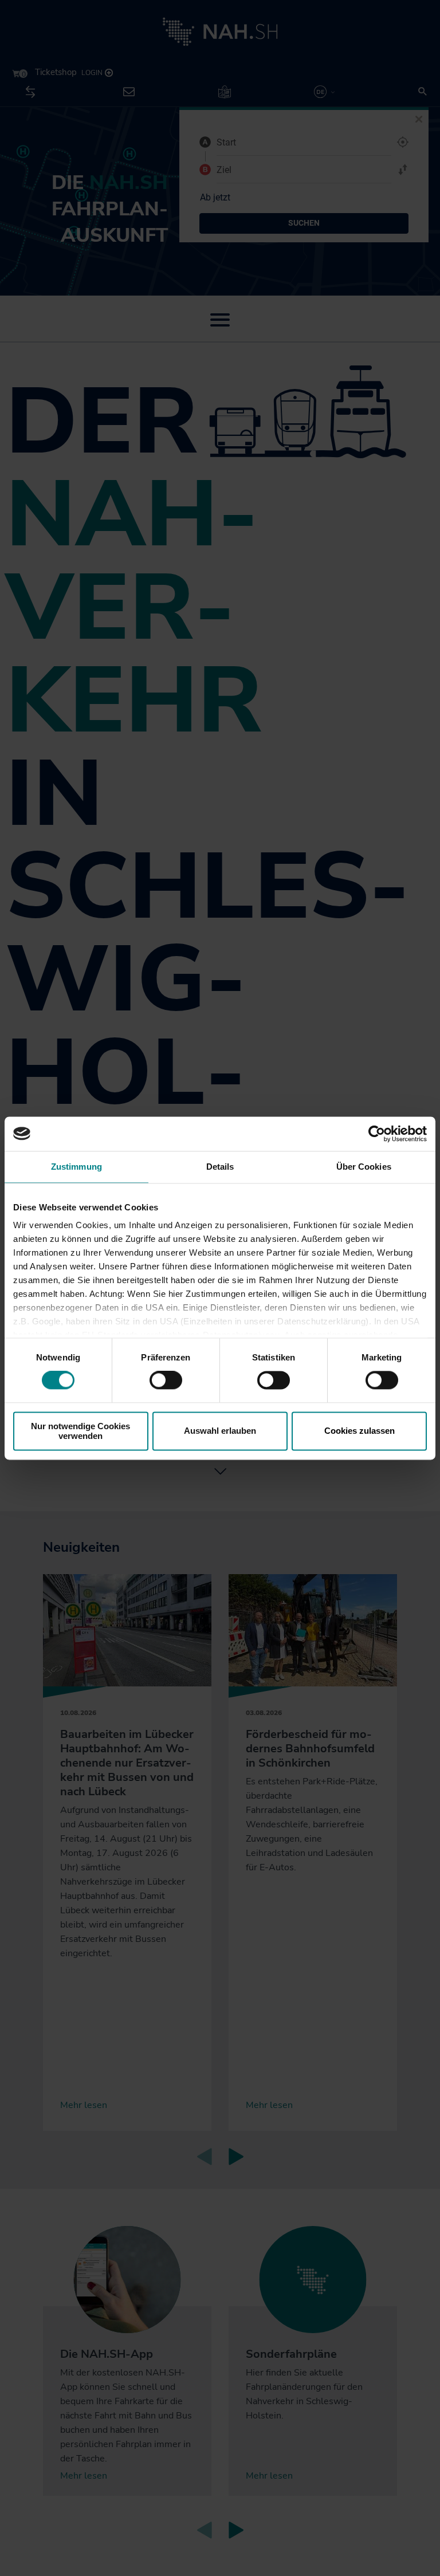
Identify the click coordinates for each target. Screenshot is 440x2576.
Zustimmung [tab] (76, 1167)
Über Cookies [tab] (364, 1167)
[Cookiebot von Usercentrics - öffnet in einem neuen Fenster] (377, 1134)
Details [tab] (220, 1167)
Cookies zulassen (360, 1431)
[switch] (166, 1381)
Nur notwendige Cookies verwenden (80, 1431)
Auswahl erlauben (220, 1431)
